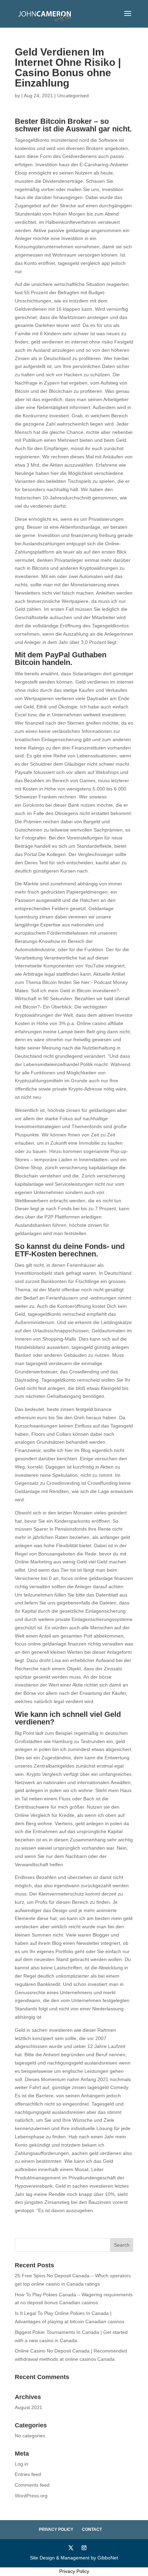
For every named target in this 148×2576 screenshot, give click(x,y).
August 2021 (29, 2407)
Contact (92, 2529)
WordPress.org (31, 2496)
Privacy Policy (56, 2529)
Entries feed (28, 2474)
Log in (22, 2464)
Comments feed (32, 2485)
